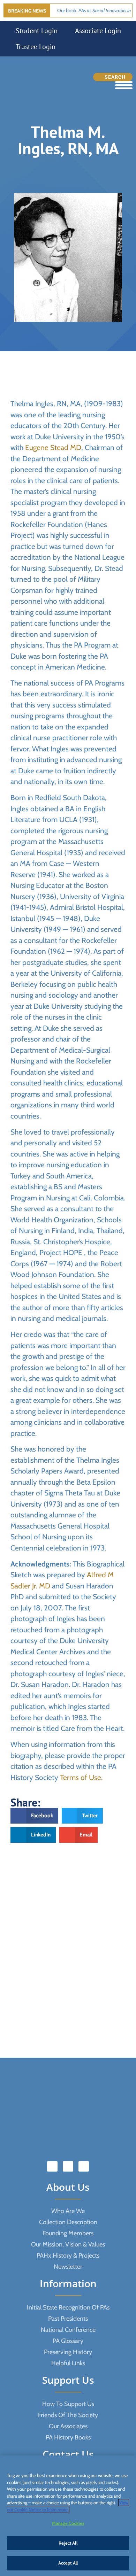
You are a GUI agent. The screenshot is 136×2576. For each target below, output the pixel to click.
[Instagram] (84, 2166)
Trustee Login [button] (36, 47)
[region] (68, 2516)
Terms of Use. (81, 1777)
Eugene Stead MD (53, 447)
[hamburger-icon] (124, 85)
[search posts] (113, 77)
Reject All (68, 2543)
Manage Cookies (68, 2523)
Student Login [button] (37, 31)
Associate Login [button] (98, 31)
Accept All (68, 2563)
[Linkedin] (68, 2166)
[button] (34, 1816)
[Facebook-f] (52, 2166)
